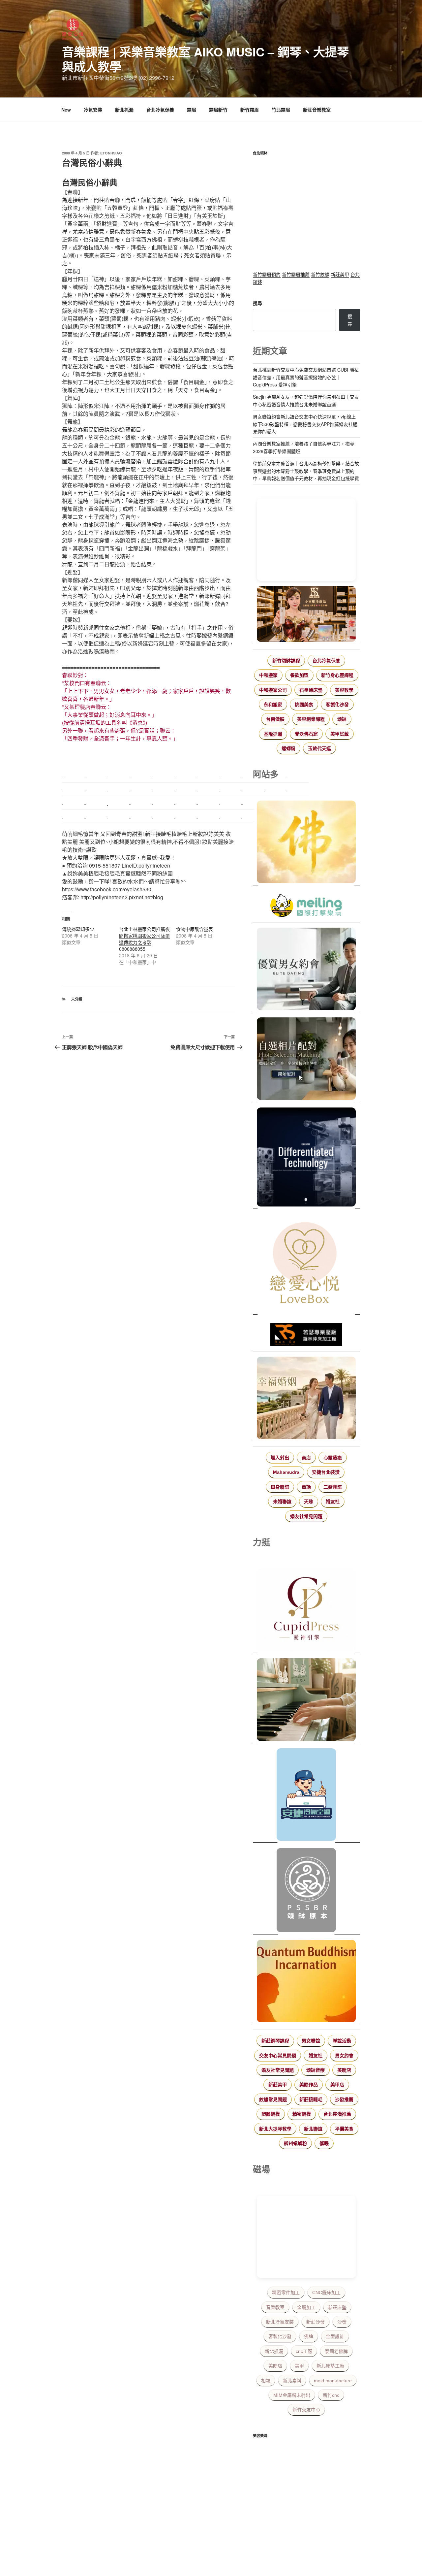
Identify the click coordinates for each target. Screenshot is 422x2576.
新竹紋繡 (320, 274)
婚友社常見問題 (306, 1516)
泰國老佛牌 (336, 2351)
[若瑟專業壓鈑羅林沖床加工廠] (306, 1336)
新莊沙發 (316, 2322)
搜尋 (257, 303)
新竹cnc (331, 2395)
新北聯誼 (313, 2129)
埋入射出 (280, 1458)
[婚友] (306, 1264)
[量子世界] (306, 1982)
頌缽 (342, 719)
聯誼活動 (342, 2041)
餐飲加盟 (299, 675)
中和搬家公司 (273, 690)
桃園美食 (304, 705)
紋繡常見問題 (273, 2099)
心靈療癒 (333, 1458)
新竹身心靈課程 (337, 675)
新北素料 (292, 2381)
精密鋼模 (302, 2114)
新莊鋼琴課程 (275, 2041)
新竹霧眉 (250, 110)
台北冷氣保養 (160, 110)
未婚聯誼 (282, 1502)
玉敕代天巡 (319, 748)
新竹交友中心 (306, 2410)
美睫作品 (309, 2085)
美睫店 (344, 2070)
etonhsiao (111, 153)
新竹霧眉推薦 (296, 274)
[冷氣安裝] (306, 1796)
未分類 (77, 999)
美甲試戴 (340, 734)
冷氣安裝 (93, 110)
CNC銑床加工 (326, 2293)
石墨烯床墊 (311, 690)
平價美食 (344, 2129)
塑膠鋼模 (271, 2114)
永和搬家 (273, 705)
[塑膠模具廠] (306, 1158)
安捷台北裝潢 (326, 1472)
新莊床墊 (337, 2307)
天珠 (309, 1502)
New (66, 110)
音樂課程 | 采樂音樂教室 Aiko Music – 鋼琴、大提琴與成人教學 (205, 59)
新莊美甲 (340, 274)
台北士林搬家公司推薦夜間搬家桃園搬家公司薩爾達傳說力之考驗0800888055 (144, 939)
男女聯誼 (311, 2041)
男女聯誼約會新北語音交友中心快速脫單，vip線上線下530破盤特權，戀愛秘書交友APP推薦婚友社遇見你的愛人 (305, 424)
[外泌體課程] (306, 615)
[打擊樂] (306, 907)
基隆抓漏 (273, 734)
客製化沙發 (337, 705)
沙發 (342, 2322)
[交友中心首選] (306, 1611)
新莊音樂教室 (317, 110)
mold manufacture (333, 2381)
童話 (306, 1487)
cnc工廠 (304, 2351)
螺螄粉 (288, 748)
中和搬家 (268, 675)
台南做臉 (275, 719)
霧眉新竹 (218, 110)
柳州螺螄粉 (295, 2143)
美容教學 (344, 690)
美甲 (299, 2366)
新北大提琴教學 (275, 2129)
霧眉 (192, 110)
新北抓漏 (124, 110)
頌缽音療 (316, 2070)
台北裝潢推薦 (337, 2114)
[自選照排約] (306, 1060)
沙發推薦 (344, 2099)
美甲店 (337, 2085)
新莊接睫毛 (311, 2099)
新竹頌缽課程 (286, 661)
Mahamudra (286, 1472)
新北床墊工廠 (330, 2366)
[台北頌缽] (306, 1891)
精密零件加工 (286, 2293)
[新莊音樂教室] (306, 1701)
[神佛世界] (306, 843)
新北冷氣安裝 (280, 2322)
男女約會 (344, 2056)
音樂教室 (275, 2307)
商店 (306, 1458)
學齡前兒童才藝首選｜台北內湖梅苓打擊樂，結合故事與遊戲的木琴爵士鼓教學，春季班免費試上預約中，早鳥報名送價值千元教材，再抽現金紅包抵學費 (306, 471)
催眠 (324, 2143)
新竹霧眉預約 (267, 274)
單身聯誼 (280, 1487)
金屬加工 (306, 2307)
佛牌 (309, 2336)
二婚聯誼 (333, 1487)
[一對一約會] (306, 970)
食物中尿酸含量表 (195, 929)
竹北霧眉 (281, 110)
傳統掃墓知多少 (78, 929)
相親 (266, 2381)
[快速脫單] (306, 1399)
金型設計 (335, 2336)
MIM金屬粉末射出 (292, 2395)
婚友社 (333, 1502)
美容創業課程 (311, 719)
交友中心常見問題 (278, 2056)
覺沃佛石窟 (306, 734)
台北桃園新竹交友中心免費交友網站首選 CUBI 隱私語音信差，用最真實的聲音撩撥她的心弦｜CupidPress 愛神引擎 (306, 377)
